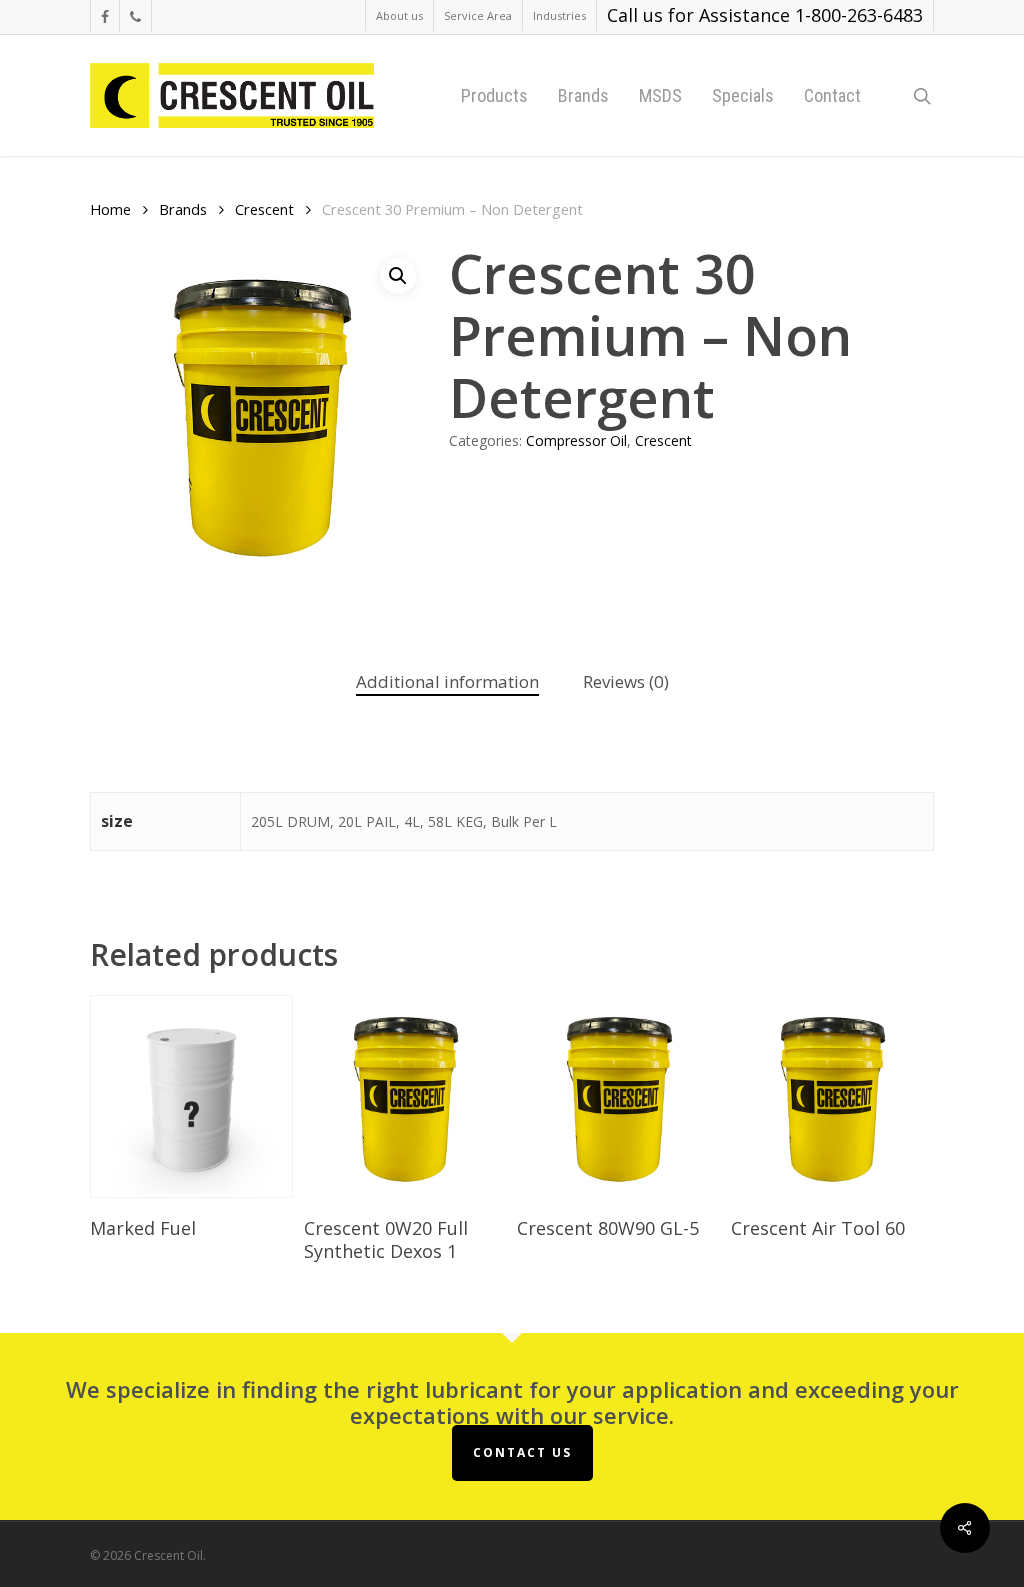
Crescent (264, 209)
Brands (183, 209)
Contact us (522, 1452)
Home (110, 209)
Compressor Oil (576, 440)
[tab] (447, 682)
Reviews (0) (626, 681)
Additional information (447, 681)
